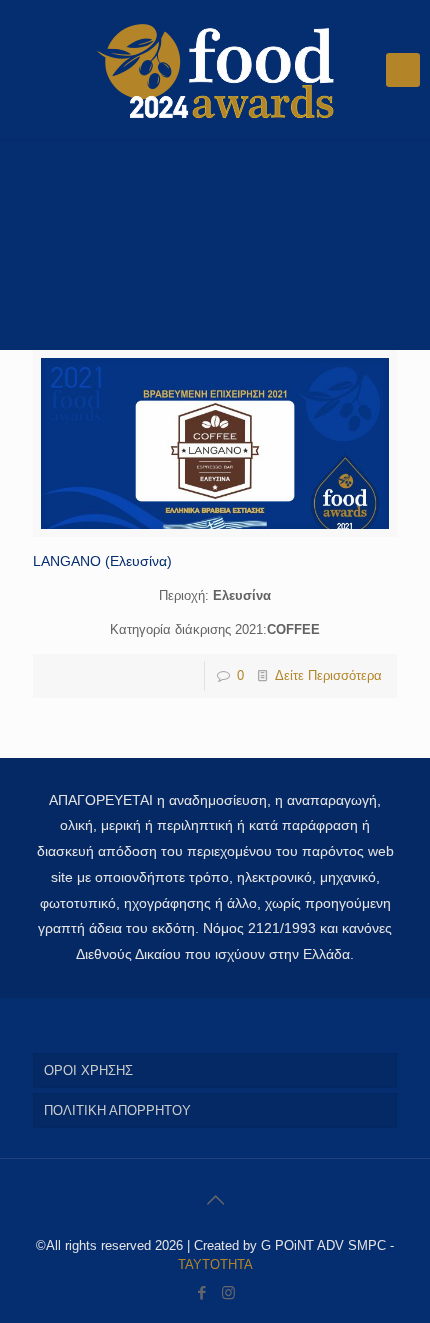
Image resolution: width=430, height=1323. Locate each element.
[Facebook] (201, 1292)
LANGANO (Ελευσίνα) (102, 561)
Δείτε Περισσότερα (328, 675)
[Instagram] (228, 1292)
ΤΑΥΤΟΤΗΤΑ (215, 1264)
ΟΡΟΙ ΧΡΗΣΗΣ (88, 1070)
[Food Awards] (215, 70)
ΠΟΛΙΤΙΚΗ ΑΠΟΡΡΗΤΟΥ (117, 1110)
